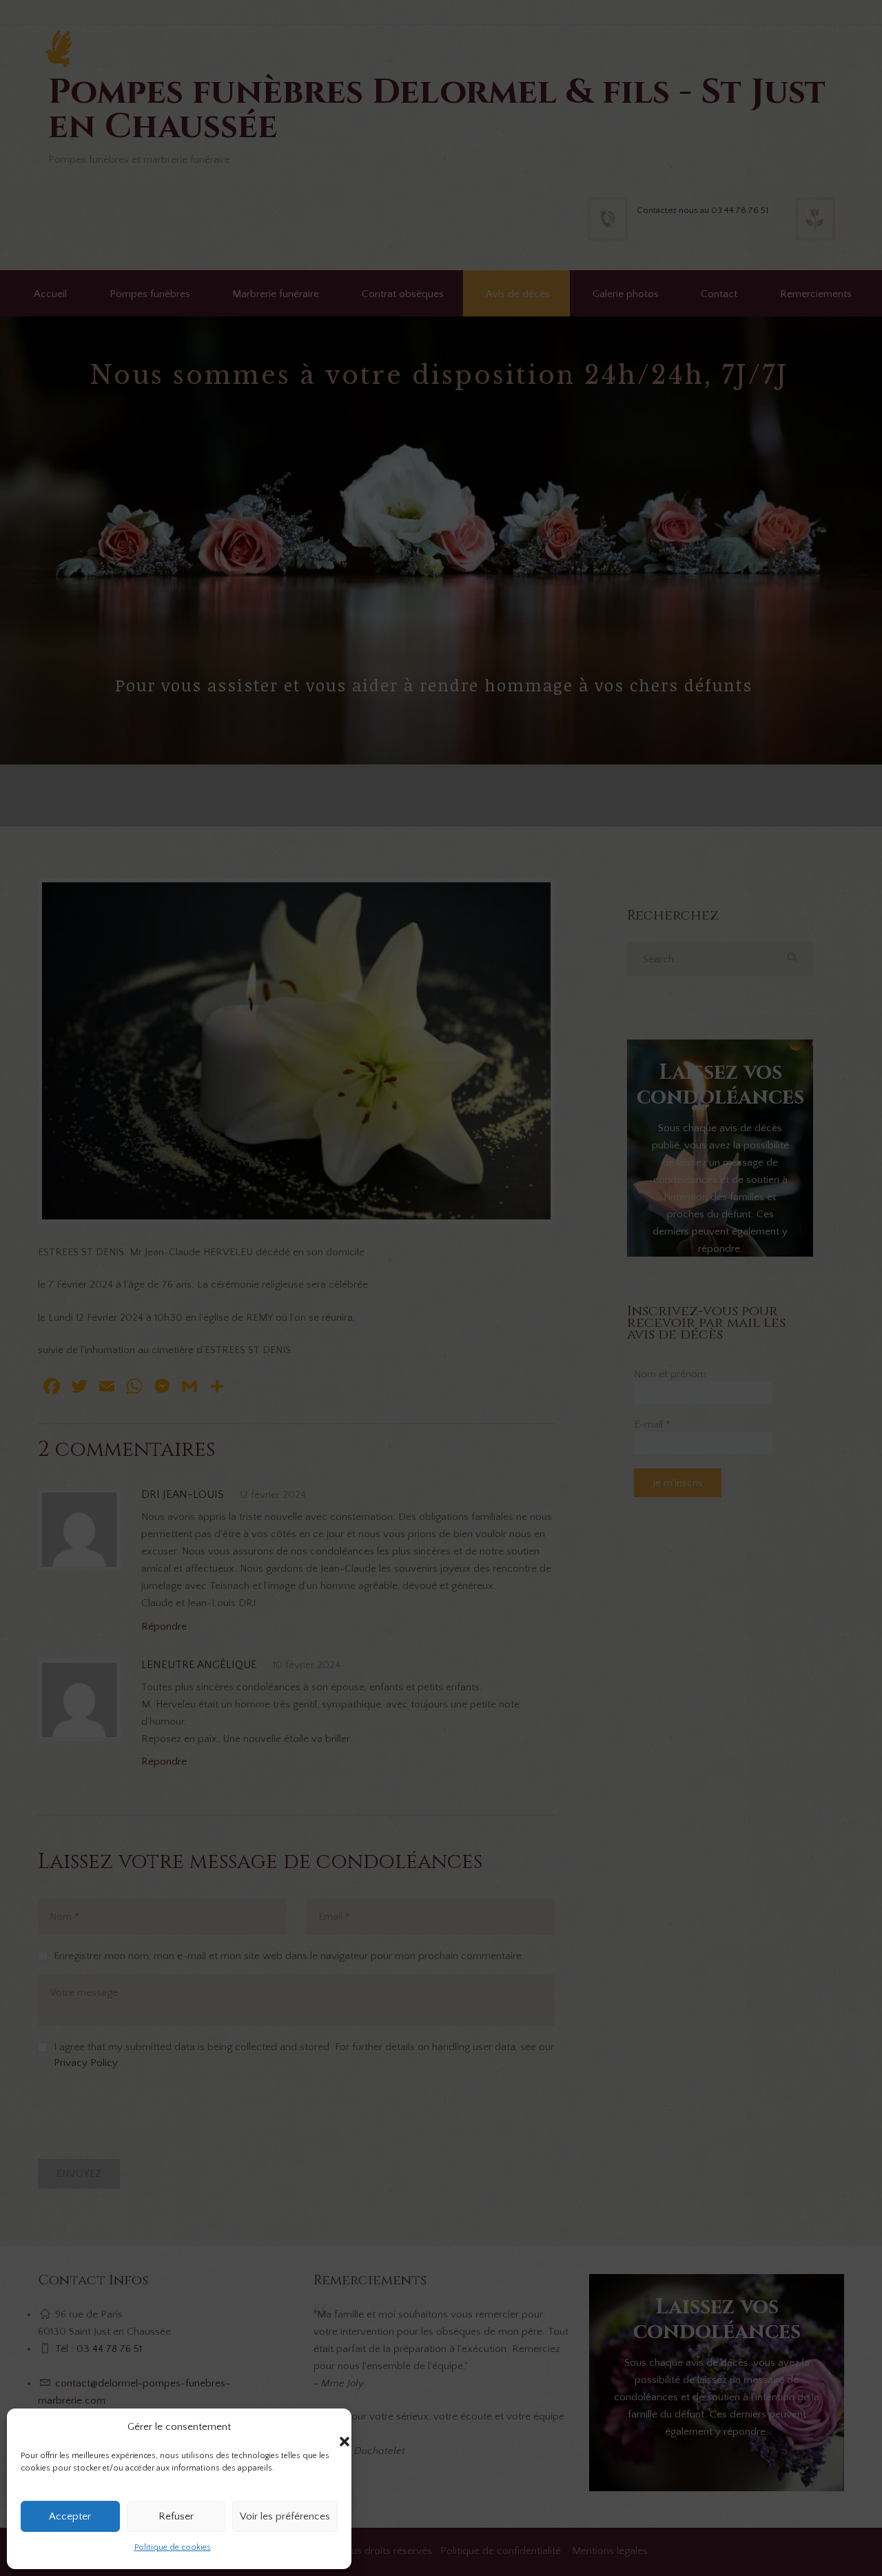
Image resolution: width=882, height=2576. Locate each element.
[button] (331, 2428)
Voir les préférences (285, 2516)
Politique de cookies (173, 2547)
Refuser (176, 2516)
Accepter (70, 2516)
